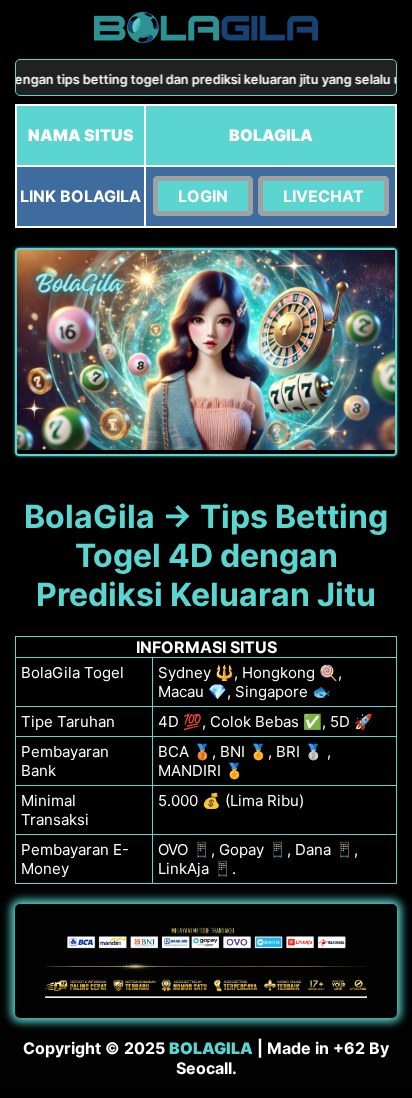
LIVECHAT (323, 196)
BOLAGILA (211, 1048)
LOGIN (203, 196)
